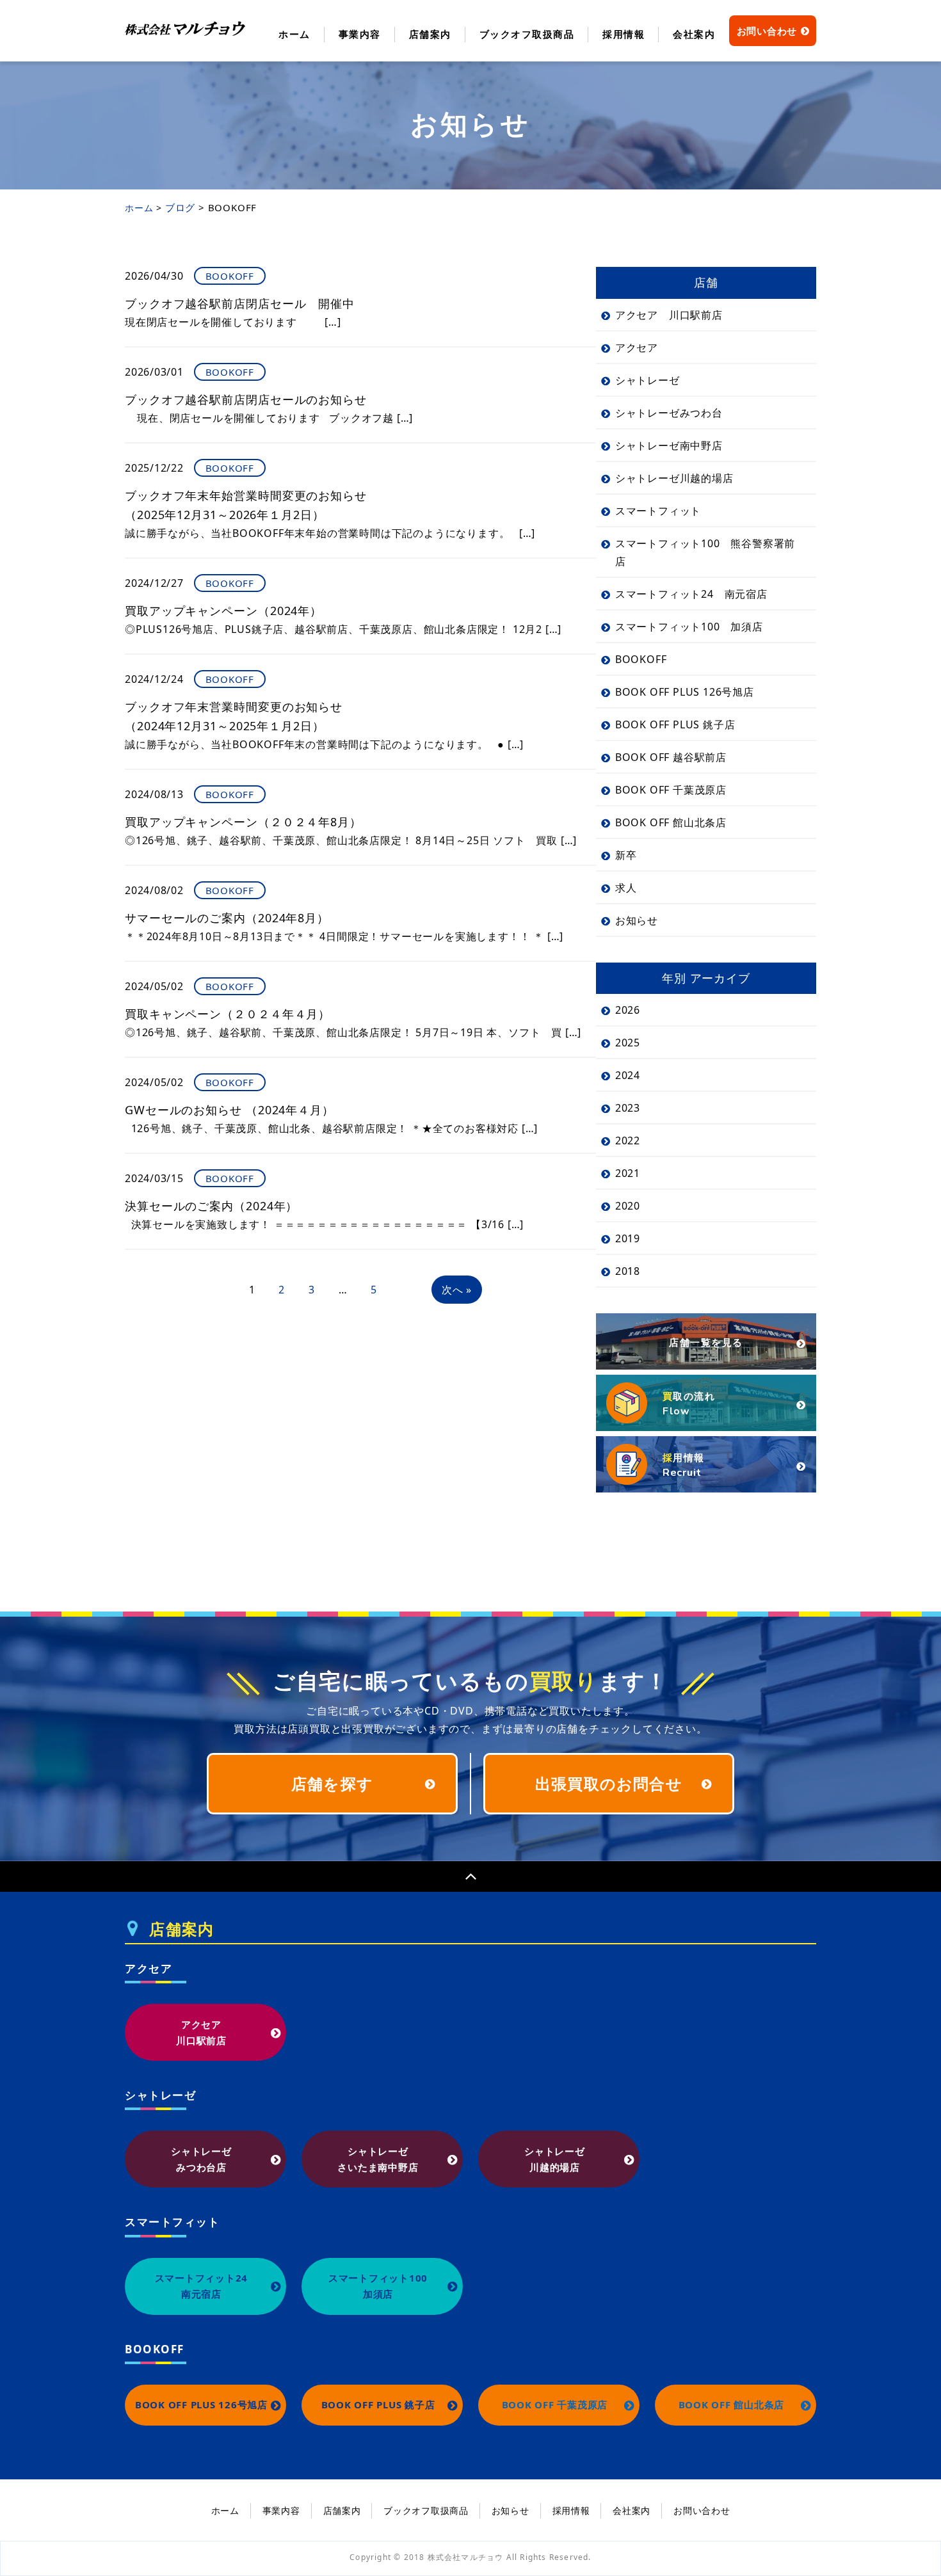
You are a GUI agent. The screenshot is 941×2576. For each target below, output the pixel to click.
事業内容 (360, 34)
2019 (628, 1238)
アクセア (637, 348)
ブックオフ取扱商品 (527, 34)
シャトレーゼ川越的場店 (674, 478)
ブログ (180, 207)
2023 (628, 1108)
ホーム (294, 34)
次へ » (457, 1290)
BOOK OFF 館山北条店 (671, 822)
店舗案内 (430, 34)
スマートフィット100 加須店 (689, 627)
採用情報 (623, 34)
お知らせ (637, 920)
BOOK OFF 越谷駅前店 (671, 757)
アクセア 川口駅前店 (669, 315)
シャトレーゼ (647, 380)
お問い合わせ (767, 31)
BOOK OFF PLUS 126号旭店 (685, 692)
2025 (628, 1043)
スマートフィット (658, 511)
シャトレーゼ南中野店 (669, 445)
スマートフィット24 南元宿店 (691, 594)
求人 (626, 888)
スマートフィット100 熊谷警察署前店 (705, 552)
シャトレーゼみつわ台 (669, 413)
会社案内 (694, 34)
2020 (628, 1206)
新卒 (626, 855)
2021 (628, 1173)
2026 (628, 1010)
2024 (628, 1075)
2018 (628, 1271)
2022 (628, 1140)
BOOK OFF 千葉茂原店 (671, 790)
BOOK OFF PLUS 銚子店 (675, 724)
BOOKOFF (641, 659)
